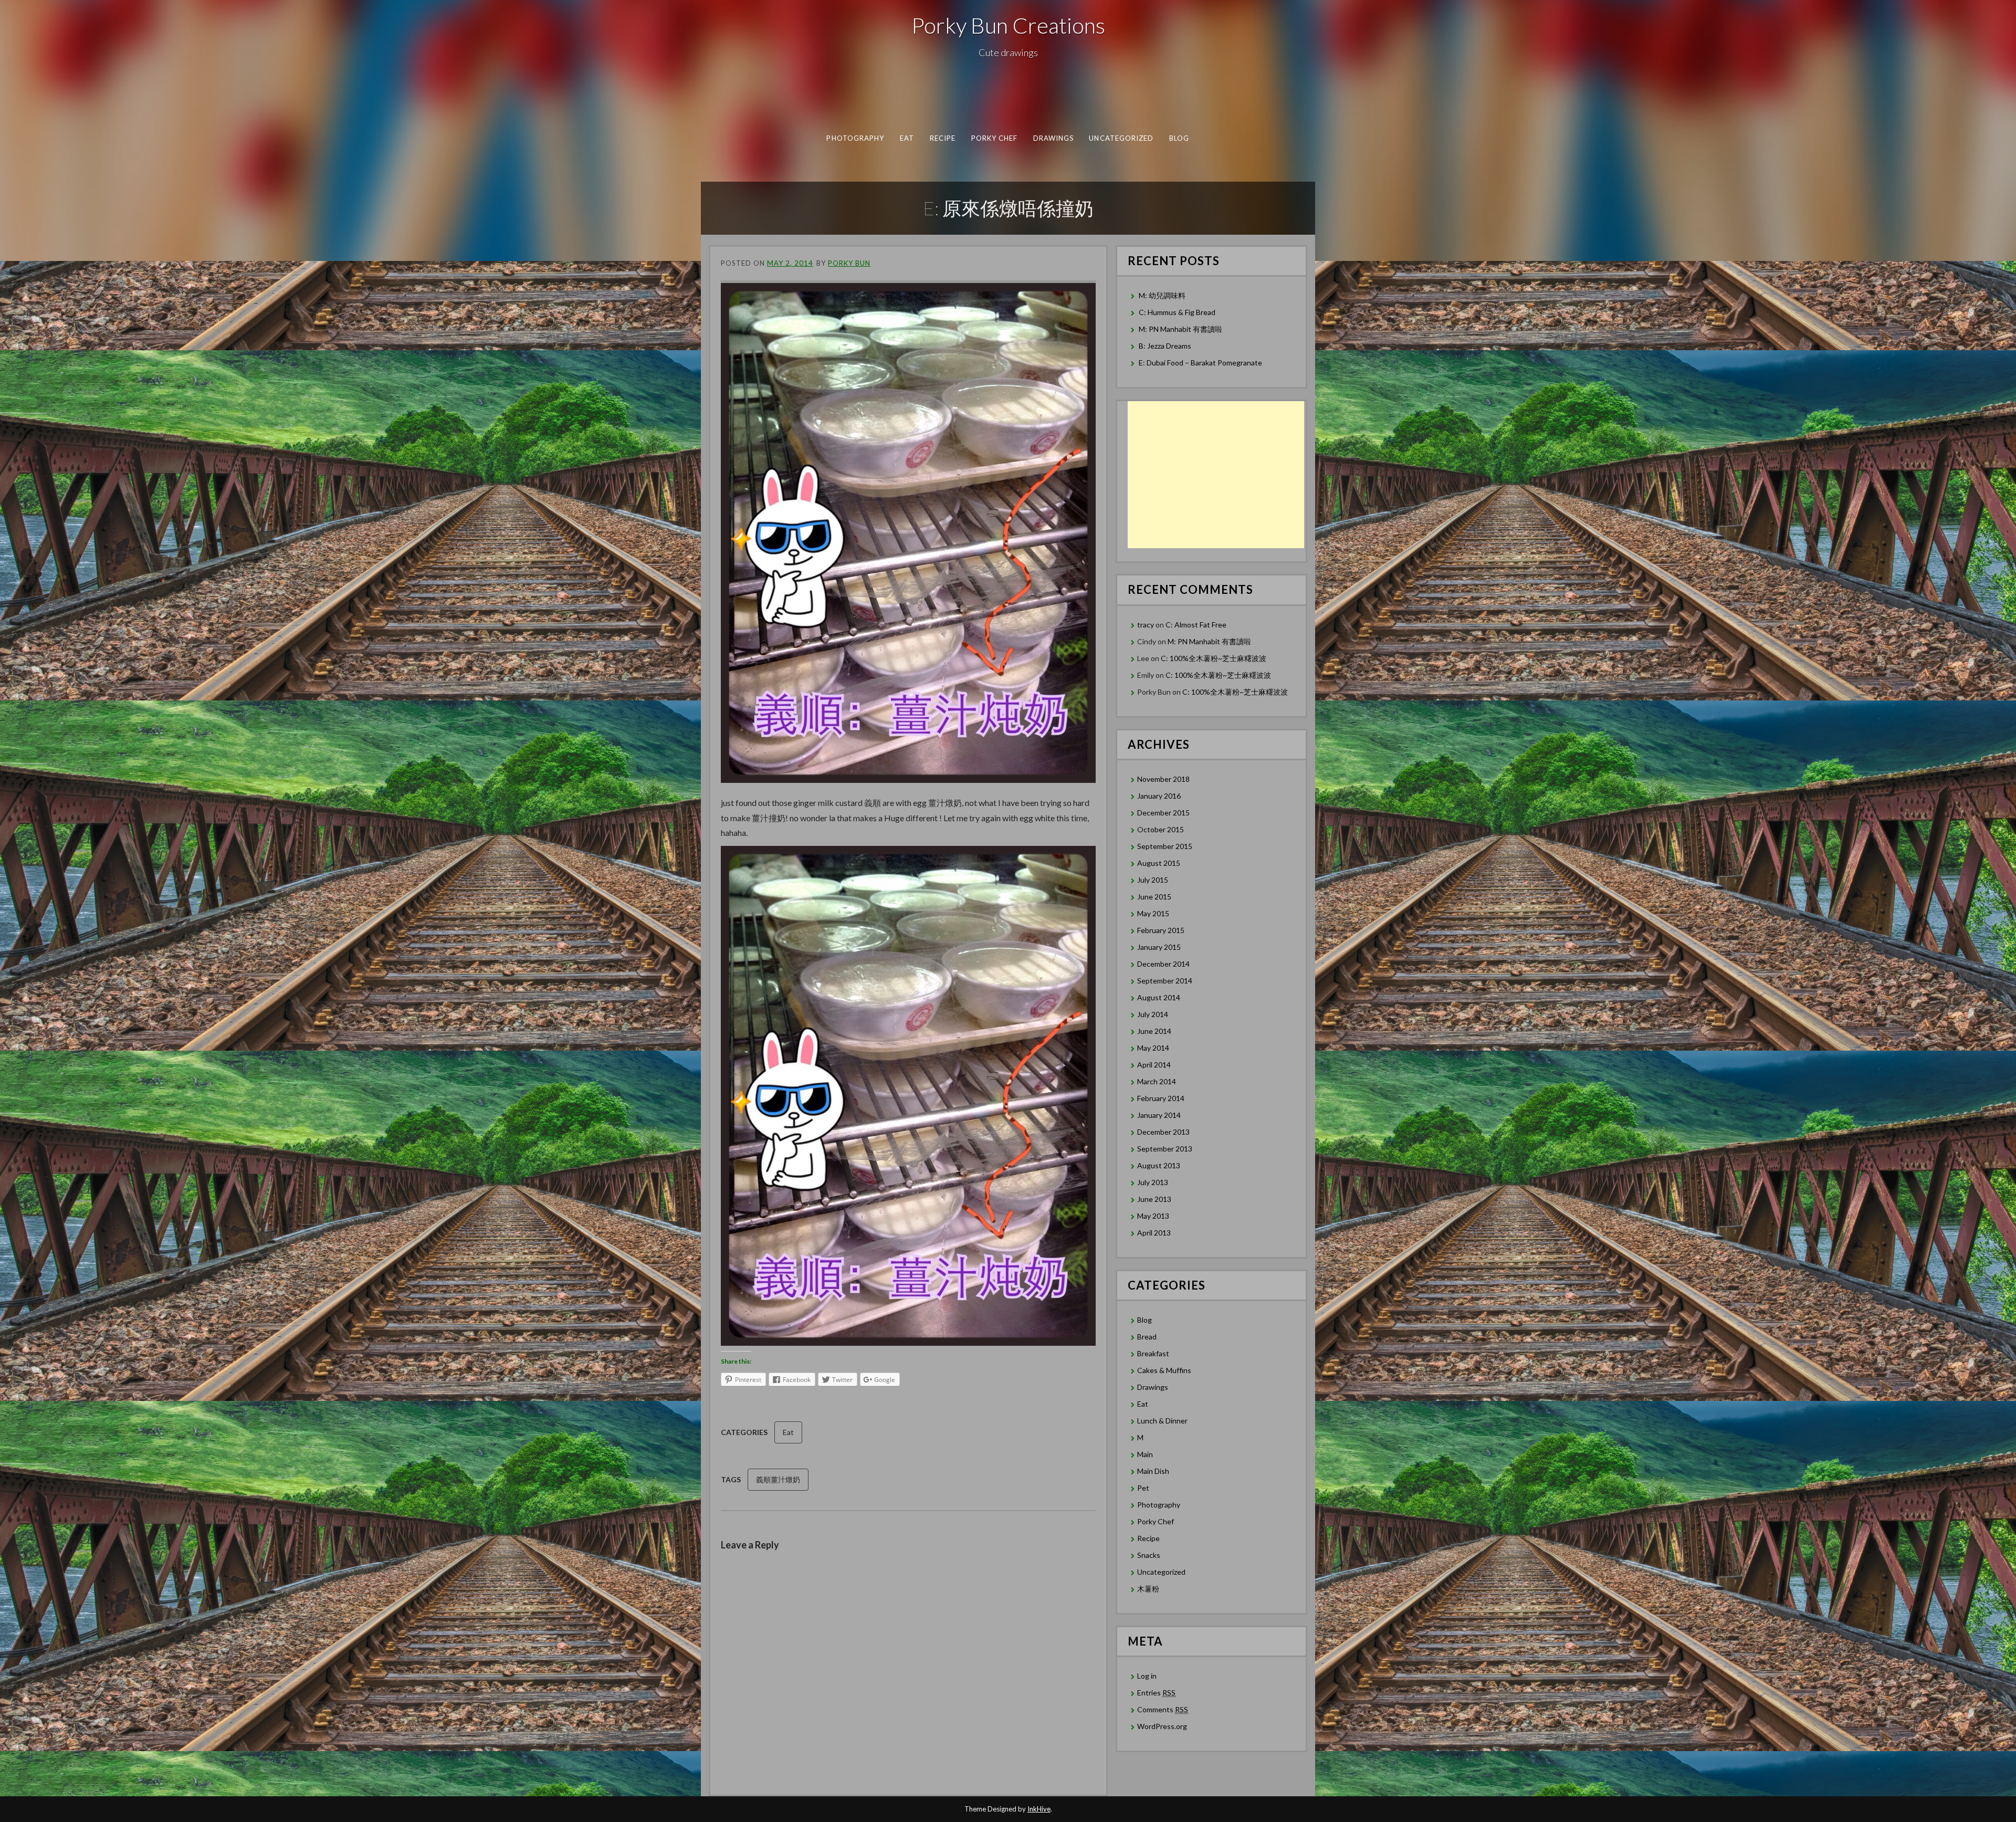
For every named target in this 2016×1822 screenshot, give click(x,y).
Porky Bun (849, 263)
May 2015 (1153, 913)
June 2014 (1154, 1031)
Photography (855, 138)
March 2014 (1157, 1081)
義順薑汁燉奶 (778, 1479)
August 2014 (1159, 997)
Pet (1143, 1488)
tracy (1146, 625)
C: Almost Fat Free (1196, 625)
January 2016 (1159, 796)
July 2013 (1153, 1182)
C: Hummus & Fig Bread (1178, 312)
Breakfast (1153, 1353)
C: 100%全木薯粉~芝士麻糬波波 (1214, 658)
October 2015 (1161, 829)
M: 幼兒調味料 (1162, 295)
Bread (1147, 1337)
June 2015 (1154, 897)
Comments (1163, 1709)
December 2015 (1163, 813)
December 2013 (1163, 1132)
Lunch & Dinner (1162, 1421)
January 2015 (1159, 947)
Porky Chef (995, 138)
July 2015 (1153, 880)
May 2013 (1153, 1216)
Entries (1156, 1693)
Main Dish (1153, 1471)
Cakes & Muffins (1164, 1370)
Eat (907, 138)
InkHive (1039, 1809)
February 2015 (1161, 930)
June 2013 (1154, 1199)
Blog (1179, 138)
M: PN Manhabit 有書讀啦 (1180, 329)
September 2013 (1165, 1149)
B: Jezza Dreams (1166, 346)
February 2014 (1161, 1098)
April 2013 (1154, 1233)
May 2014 (1153, 1048)
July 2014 (1153, 1014)
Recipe (943, 138)
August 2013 (1159, 1165)
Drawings (1054, 138)
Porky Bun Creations (1008, 25)
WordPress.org (1162, 1726)
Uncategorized (1121, 138)
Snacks (1149, 1555)
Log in (1147, 1676)
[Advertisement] (1216, 475)
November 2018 (1163, 779)
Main (1145, 1454)
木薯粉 (1148, 1589)
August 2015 (1159, 863)
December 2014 (1163, 964)
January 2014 (1159, 1115)
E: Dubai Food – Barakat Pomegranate (1201, 363)
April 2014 (1154, 1065)
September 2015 (1165, 846)
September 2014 (1165, 981)
